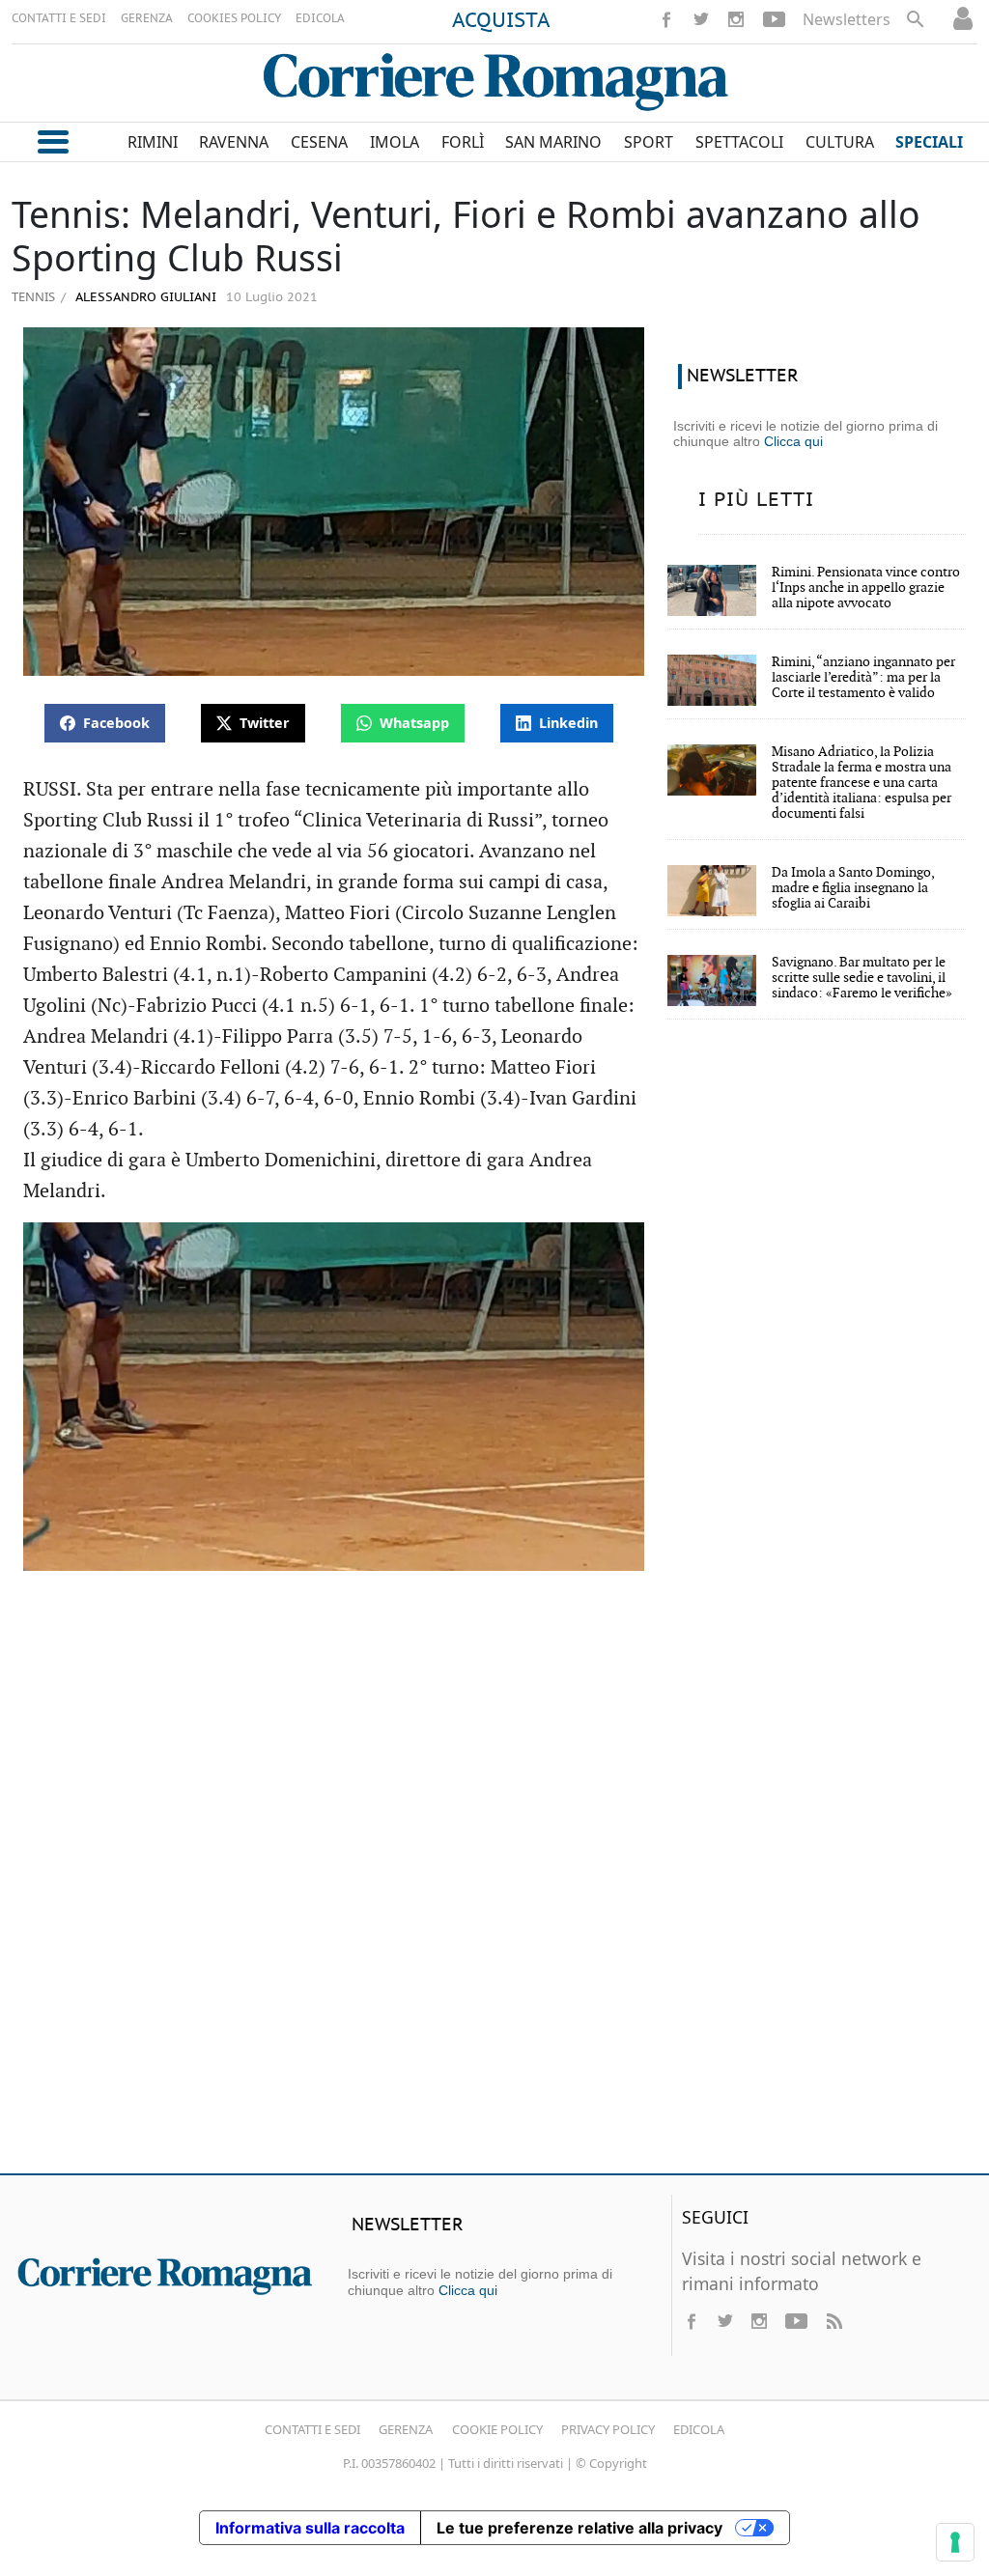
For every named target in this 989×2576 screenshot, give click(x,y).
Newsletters (847, 19)
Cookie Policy (497, 2429)
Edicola (699, 2429)
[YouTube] (774, 19)
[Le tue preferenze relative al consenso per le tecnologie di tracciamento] (955, 2542)
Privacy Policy (608, 2429)
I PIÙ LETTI (756, 500)
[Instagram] (736, 19)
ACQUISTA (501, 21)
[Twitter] (701, 19)
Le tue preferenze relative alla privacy (579, 2528)
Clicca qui (793, 441)
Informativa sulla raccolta (310, 2528)
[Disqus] (494, 1880)
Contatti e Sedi (312, 2429)
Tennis (33, 296)
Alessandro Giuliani (144, 298)
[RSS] (834, 2321)
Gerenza (406, 2429)
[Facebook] (666, 19)
